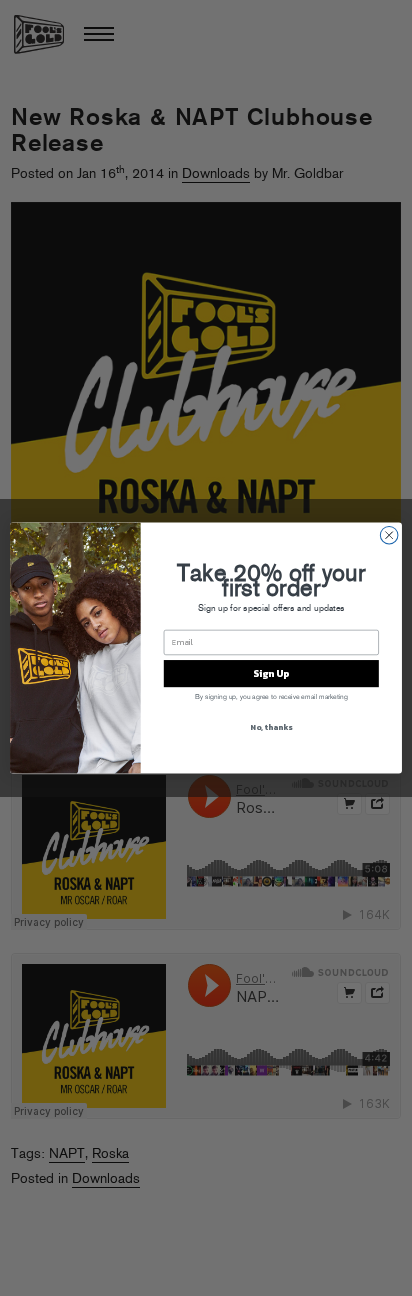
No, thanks (271, 727)
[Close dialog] (389, 535)
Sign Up (271, 673)
